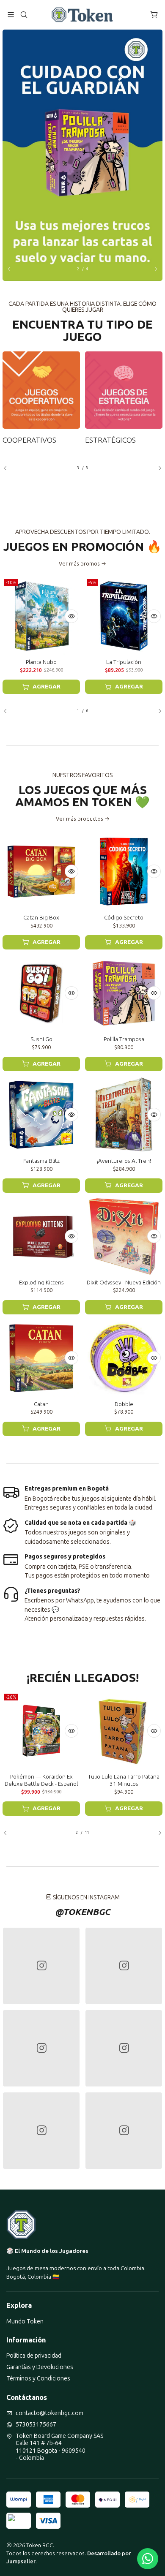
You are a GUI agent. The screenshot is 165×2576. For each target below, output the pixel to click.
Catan (41, 1404)
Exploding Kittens (41, 1282)
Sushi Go (41, 1039)
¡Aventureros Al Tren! (124, 1161)
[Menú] (11, 15)
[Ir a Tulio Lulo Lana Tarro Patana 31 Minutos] (124, 1731)
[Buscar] (23, 15)
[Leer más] (82, 155)
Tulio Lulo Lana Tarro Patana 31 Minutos (124, 1780)
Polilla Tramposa (124, 1039)
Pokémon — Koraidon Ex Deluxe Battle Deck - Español (41, 1780)
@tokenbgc (82, 1912)
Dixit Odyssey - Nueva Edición (124, 1282)
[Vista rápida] (71, 616)
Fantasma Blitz (41, 1161)
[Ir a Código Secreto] (124, 872)
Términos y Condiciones (38, 2379)
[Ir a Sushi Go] (41, 993)
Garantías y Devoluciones (40, 2367)
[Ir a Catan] (41, 1358)
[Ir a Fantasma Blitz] (41, 1115)
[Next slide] (152, 269)
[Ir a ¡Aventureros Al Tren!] (124, 1115)
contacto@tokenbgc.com (49, 2413)
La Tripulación (124, 662)
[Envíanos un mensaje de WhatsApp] (148, 2559)
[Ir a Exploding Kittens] (41, 1236)
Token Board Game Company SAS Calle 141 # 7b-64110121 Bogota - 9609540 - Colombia (59, 2447)
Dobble (124, 1404)
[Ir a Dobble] (124, 1358)
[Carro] (154, 15)
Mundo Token (25, 2322)
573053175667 (36, 2425)
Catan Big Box (41, 917)
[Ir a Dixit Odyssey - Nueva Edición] (124, 1236)
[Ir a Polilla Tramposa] (124, 993)
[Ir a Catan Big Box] (41, 872)
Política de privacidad (34, 2356)
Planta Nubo (41, 662)
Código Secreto (124, 917)
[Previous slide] (13, 269)
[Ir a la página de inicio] (82, 15)
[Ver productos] (41, 398)
